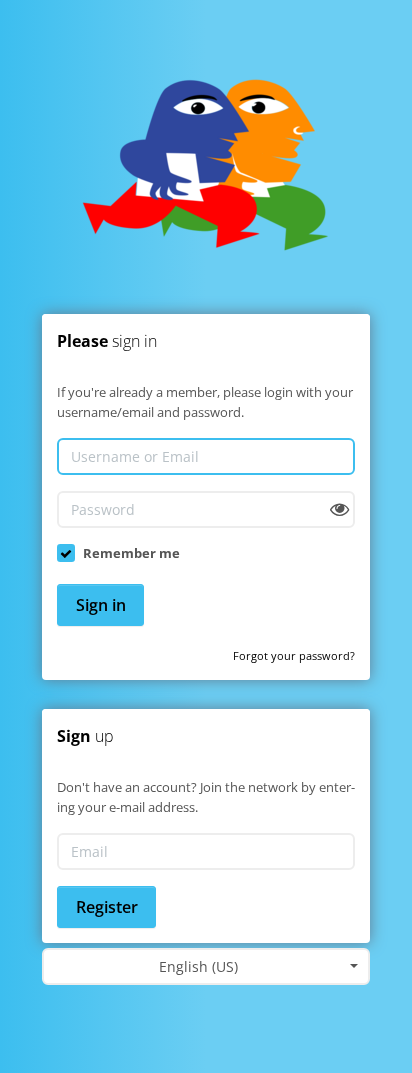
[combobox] (206, 966)
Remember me (131, 553)
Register (107, 907)
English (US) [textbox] (198, 966)
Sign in (101, 605)
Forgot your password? (294, 655)
